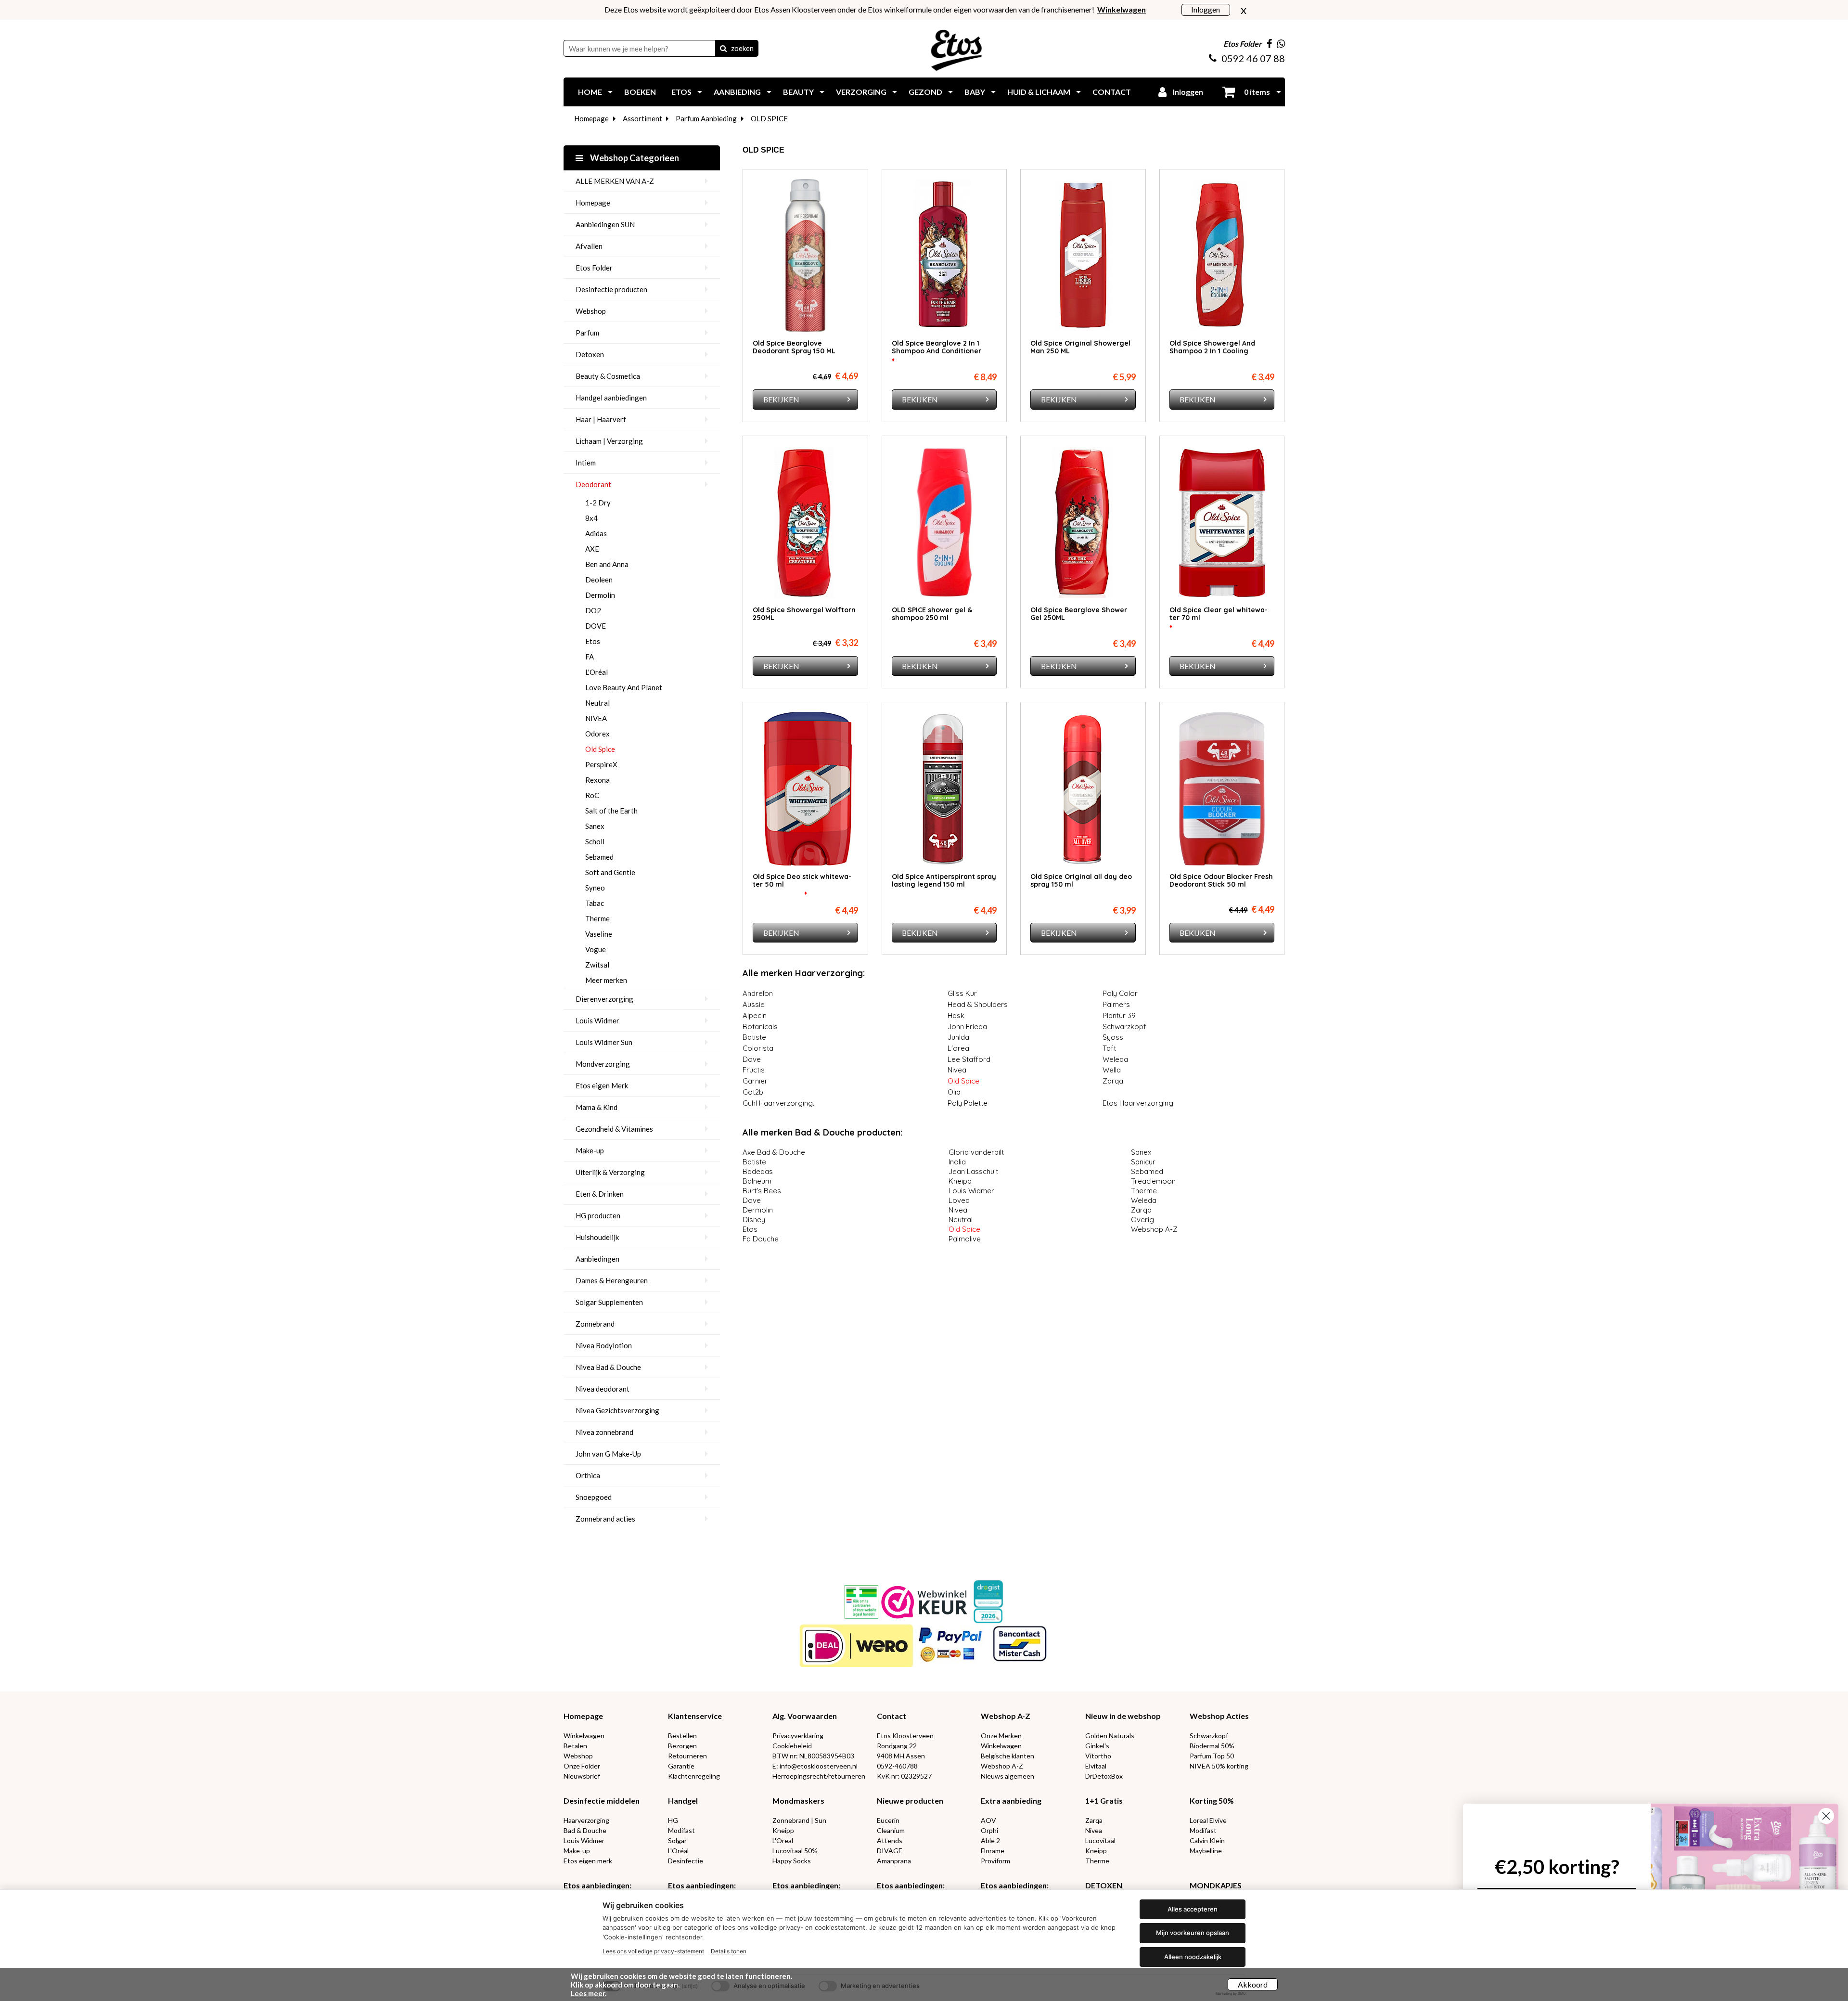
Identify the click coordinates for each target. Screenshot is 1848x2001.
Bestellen (682, 1736)
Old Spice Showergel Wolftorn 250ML (804, 614)
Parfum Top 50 (1212, 1756)
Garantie (681, 1766)
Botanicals (760, 1026)
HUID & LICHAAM (1039, 92)
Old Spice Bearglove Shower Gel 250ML (1079, 614)
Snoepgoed (594, 1497)
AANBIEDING (737, 92)
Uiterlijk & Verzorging (610, 1172)
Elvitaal (1096, 1766)
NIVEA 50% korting (1219, 1766)
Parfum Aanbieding (706, 118)
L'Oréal (597, 672)
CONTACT (1112, 92)
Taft (1110, 1048)
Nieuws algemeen (1007, 1776)
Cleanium (891, 1830)
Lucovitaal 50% (795, 1851)
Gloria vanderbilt (976, 1152)
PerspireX (601, 764)
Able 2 (990, 1840)
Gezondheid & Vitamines (614, 1129)
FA (590, 657)
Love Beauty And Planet (624, 687)
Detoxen (590, 354)
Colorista (758, 1048)
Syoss (1113, 1037)
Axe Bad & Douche (774, 1152)
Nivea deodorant (603, 1389)
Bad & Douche (585, 1830)
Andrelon (758, 993)
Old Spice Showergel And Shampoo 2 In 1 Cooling (1212, 347)
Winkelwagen (584, 1736)
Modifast (681, 1830)
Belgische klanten (1007, 1756)
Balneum (757, 1181)
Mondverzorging (603, 1064)
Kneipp (960, 1181)
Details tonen (729, 1951)
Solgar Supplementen (609, 1302)
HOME (590, 92)
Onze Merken (1001, 1736)
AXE (592, 549)
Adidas (596, 533)
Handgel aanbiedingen (611, 398)
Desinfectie (686, 1861)
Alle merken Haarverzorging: (804, 973)
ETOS (681, 92)
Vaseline (599, 934)
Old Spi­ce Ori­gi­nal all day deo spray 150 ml (1081, 880)
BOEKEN (640, 92)
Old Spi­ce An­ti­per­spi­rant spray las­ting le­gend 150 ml (944, 880)
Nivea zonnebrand (604, 1432)
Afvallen (589, 246)
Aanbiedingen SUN (605, 224)
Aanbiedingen (597, 1259)
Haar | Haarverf (601, 419)
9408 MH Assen (901, 1756)
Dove (752, 1059)
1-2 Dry (598, 503)
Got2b (753, 1092)
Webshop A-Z (1154, 1229)
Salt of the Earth (611, 811)
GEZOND (925, 92)
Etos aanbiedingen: (597, 1885)
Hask (956, 1015)
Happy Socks (792, 1861)
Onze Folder (582, 1766)
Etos (593, 641)
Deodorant (593, 484)
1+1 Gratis (1104, 1801)
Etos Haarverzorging (1138, 1103)
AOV (988, 1820)
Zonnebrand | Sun (799, 1820)
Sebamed (599, 857)
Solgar (677, 1840)
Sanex (595, 826)
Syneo (595, 888)
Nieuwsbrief (582, 1776)
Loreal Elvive (1208, 1820)
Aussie (754, 1004)
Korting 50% (1212, 1801)
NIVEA (596, 718)
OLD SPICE (769, 118)
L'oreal (959, 1048)
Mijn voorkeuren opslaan (1193, 1933)
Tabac (595, 903)
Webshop (591, 311)
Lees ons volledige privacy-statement (653, 1951)
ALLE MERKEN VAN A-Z (615, 181)
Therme (597, 918)
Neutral (597, 703)
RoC (592, 795)
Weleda (1116, 1059)
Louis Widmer (597, 1020)
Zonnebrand (595, 1324)
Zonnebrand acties (605, 1519)
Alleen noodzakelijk (1193, 1957)
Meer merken (606, 980)
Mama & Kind (597, 1107)
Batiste (754, 1037)
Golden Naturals (1110, 1736)
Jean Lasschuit (973, 1171)
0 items (1256, 92)
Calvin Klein (1207, 1840)
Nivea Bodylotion (604, 1345)
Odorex (597, 734)
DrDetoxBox (1104, 1776)
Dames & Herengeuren (612, 1280)
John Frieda (967, 1026)
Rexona (597, 780)
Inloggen (1206, 9)
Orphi (989, 1830)
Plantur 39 (1119, 1015)
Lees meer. (589, 1993)
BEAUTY (798, 92)
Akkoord (1253, 1984)
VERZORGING (861, 92)
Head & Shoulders (978, 1004)
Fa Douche (761, 1239)
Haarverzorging (586, 1820)
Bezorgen (682, 1746)
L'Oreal (783, 1840)
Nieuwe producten (910, 1801)
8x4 (591, 518)
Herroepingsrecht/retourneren (819, 1776)
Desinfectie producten (611, 289)
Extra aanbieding (1011, 1801)
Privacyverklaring (798, 1736)
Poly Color (1120, 993)
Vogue (596, 949)
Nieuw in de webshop (1123, 1716)
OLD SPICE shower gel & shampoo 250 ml (932, 614)
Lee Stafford (969, 1059)
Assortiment (642, 118)
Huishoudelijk (597, 1237)
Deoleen (599, 580)
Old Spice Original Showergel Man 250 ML (1080, 347)
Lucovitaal (1100, 1840)
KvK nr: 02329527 (904, 1776)
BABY (975, 92)
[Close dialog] (1826, 1816)
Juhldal (959, 1037)
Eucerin (888, 1820)
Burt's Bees (762, 1191)
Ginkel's (1097, 1746)
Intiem (586, 463)
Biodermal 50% (1212, 1746)
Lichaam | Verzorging (609, 441)
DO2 (593, 610)
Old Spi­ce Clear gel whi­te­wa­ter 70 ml (1219, 614)
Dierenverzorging (604, 999)
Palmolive (965, 1239)
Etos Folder (594, 268)
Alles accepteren (1193, 1909)
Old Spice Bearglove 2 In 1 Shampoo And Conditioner (937, 347)
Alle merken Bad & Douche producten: (822, 1132)
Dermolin (600, 595)
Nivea (957, 1070)
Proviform (995, 1861)
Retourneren (687, 1756)
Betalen (575, 1746)
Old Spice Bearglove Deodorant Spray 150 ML (794, 347)
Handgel (683, 1801)
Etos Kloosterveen (905, 1736)
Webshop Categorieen (634, 158)
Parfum (587, 333)
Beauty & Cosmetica (608, 376)
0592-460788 (897, 1766)
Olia (954, 1092)
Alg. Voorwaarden (805, 1716)
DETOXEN (1104, 1885)
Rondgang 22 (897, 1746)
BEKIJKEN (781, 399)
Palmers (1116, 1004)
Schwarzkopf (1124, 1026)
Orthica (588, 1475)
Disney (754, 1220)
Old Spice (600, 749)
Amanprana (894, 1861)
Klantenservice (695, 1716)
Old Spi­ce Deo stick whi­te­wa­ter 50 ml (802, 880)
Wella (1112, 1070)
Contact (892, 1716)
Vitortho (1098, 1756)
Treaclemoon (1153, 1181)
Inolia (957, 1162)
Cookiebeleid (792, 1746)
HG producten (598, 1215)
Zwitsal (597, 965)
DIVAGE (890, 1851)
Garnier (755, 1081)
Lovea (959, 1200)
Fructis (754, 1070)
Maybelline (1206, 1851)
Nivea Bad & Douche (608, 1367)
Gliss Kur (962, 993)
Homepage (591, 118)
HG (673, 1820)
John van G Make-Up (608, 1454)
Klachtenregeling (694, 1776)
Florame (993, 1851)
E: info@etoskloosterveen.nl (815, 1766)
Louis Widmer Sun (604, 1042)
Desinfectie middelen (602, 1801)
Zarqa (1113, 1081)
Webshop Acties (1219, 1716)
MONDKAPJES (1216, 1885)
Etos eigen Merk (602, 1085)
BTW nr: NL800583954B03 (813, 1756)
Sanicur (1143, 1162)
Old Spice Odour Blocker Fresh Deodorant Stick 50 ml (1221, 880)
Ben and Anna (607, 564)
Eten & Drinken (600, 1194)
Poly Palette (968, 1103)
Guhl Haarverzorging (778, 1103)
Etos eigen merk (588, 1861)
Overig (1142, 1220)
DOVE (596, 626)
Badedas (758, 1171)
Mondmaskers (798, 1801)
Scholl (595, 841)
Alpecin (755, 1015)
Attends (890, 1840)
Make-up (590, 1150)
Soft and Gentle (610, 872)
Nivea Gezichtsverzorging (617, 1410)
